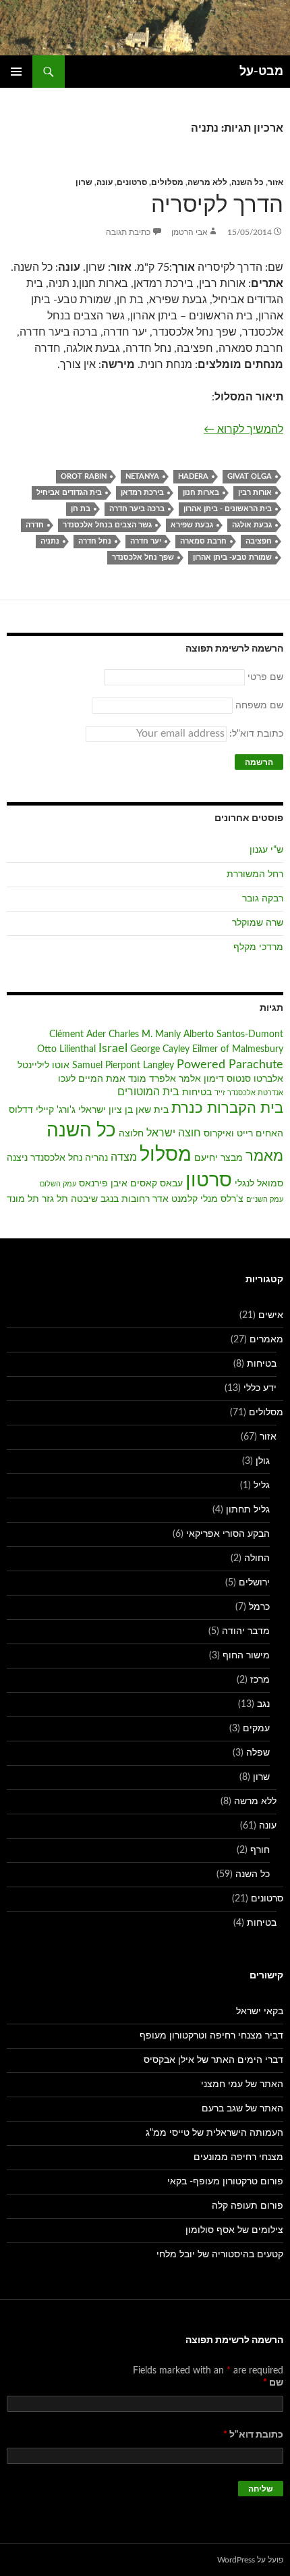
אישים (271, 1315)
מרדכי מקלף (258, 947)
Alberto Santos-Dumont (233, 1034)
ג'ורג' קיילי (56, 1110)
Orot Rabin (84, 476)
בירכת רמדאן (142, 493)
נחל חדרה (95, 541)
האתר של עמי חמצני (242, 2084)
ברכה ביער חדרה (137, 509)
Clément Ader (78, 1034)
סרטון (209, 1181)
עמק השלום (58, 1184)
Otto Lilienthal (66, 1049)
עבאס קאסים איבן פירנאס (131, 1184)
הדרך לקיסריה (217, 205)
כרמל (259, 1607)
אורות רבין (255, 493)
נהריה (96, 1158)
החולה (257, 1558)
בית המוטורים (148, 1092)
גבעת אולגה (252, 525)
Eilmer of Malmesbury (238, 1049)
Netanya (142, 476)
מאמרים (266, 1340)
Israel (113, 1048)
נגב (263, 1704)
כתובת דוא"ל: (255, 734)
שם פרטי (265, 677)
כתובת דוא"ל (253, 2435)
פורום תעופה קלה (248, 2206)
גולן (263, 1461)
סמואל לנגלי (259, 1184)
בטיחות (197, 1093)
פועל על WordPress (250, 2560)
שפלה (258, 1753)
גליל (262, 1486)
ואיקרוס (219, 1134)
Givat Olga (250, 476)
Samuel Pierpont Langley (123, 1066)
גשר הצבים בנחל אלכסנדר (107, 525)
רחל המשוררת (255, 874)
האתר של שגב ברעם (242, 2109)
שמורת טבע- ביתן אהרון (232, 557)
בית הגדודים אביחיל (69, 493)
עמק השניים (265, 1200)
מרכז (260, 1680)
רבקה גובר (263, 899)
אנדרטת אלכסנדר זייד (249, 1093)
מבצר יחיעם (219, 1158)
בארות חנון (201, 493)
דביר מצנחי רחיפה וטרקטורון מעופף (211, 2036)
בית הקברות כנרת (227, 1108)
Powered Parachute (230, 1064)
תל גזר (55, 1199)
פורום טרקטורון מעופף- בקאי (225, 2182)
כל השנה (248, 182)
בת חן (81, 509)
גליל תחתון (248, 1510)
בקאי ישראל (260, 2012)
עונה (105, 182)
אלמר (190, 1079)
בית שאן (152, 1110)
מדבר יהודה (246, 1631)
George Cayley (160, 1049)
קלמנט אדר (175, 1199)
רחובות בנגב (125, 1199)
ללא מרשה (207, 182)
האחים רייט (260, 1134)
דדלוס (21, 1110)
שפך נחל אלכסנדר (143, 557)
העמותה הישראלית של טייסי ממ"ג (214, 2133)
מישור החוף (246, 1656)
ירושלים (254, 1583)
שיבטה (84, 1199)
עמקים (256, 1729)
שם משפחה (259, 706)
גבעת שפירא (192, 525)
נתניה (50, 541)
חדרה (35, 525)
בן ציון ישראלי (106, 1110)
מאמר (264, 1156)
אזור (275, 182)
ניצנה (17, 1158)
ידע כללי (260, 1388)
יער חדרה (146, 541)
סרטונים (132, 182)
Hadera (193, 476)
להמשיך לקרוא (243, 429)
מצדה (124, 1157)
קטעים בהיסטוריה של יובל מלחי (220, 2255)
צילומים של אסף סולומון (234, 2230)
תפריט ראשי (16, 72)
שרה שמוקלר (258, 923)
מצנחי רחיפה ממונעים (238, 2157)
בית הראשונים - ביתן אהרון (228, 509)
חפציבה (259, 541)
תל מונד (23, 1199)
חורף (260, 1850)
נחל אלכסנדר (56, 1158)
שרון (84, 182)
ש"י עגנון (266, 850)
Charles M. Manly (145, 1034)
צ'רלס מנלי (222, 1199)
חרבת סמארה (203, 541)
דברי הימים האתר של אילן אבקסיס (213, 2060)
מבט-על (261, 72)
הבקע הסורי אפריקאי (228, 1534)
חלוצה (131, 1134)
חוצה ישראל (174, 1133)
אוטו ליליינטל (43, 1066)
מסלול (166, 1155)
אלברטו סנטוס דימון (243, 1079)
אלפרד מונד (152, 1079)
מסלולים (167, 182)
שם (273, 2383)
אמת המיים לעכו (92, 1079)
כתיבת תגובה (128, 232)
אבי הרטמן (190, 232)
